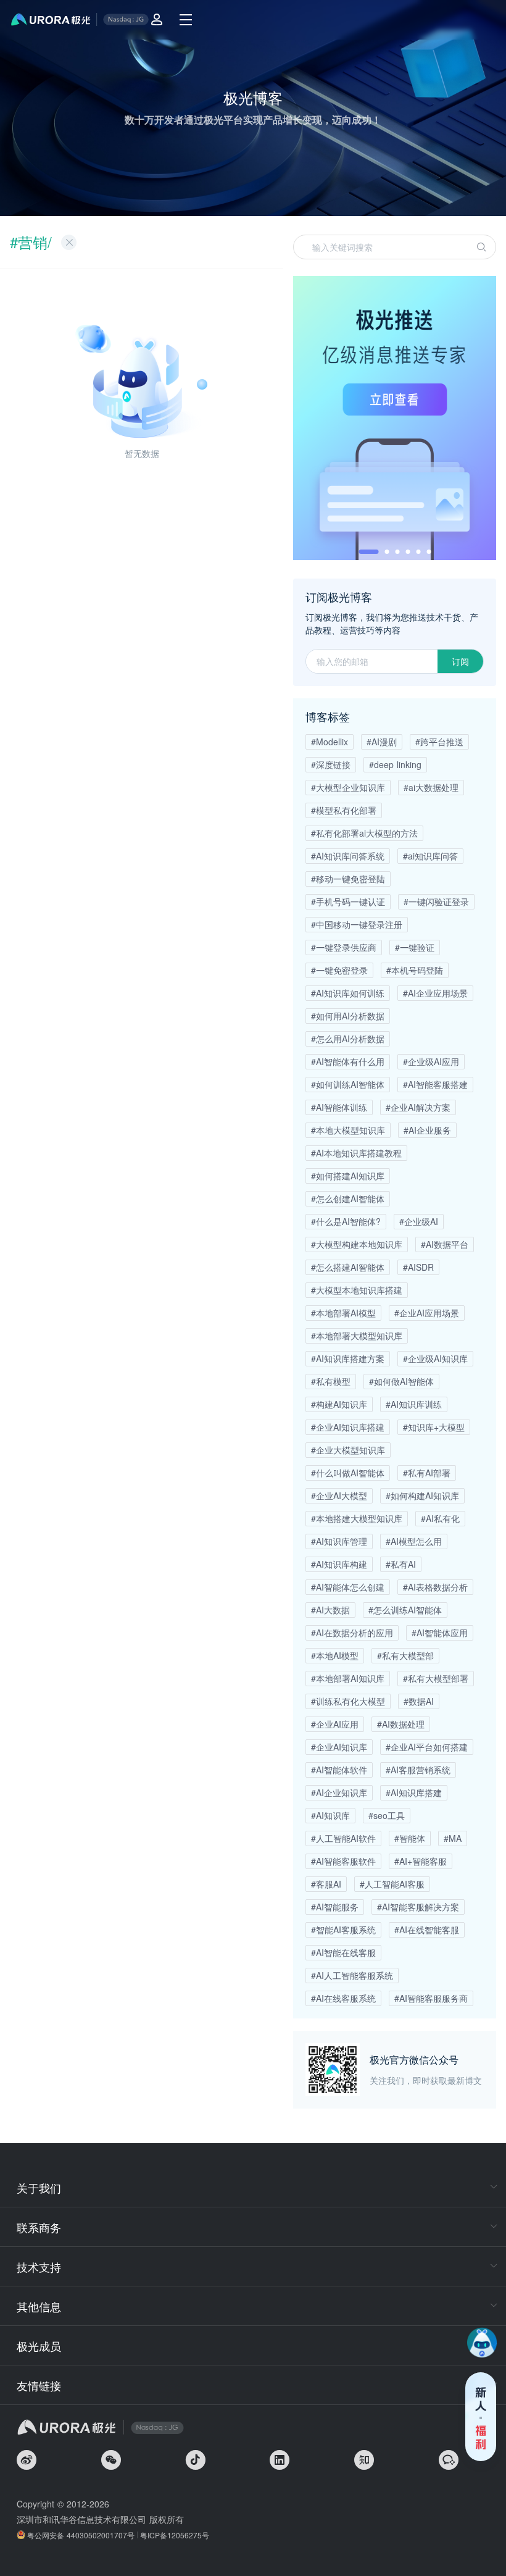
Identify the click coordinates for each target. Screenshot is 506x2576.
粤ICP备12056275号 (175, 2535)
